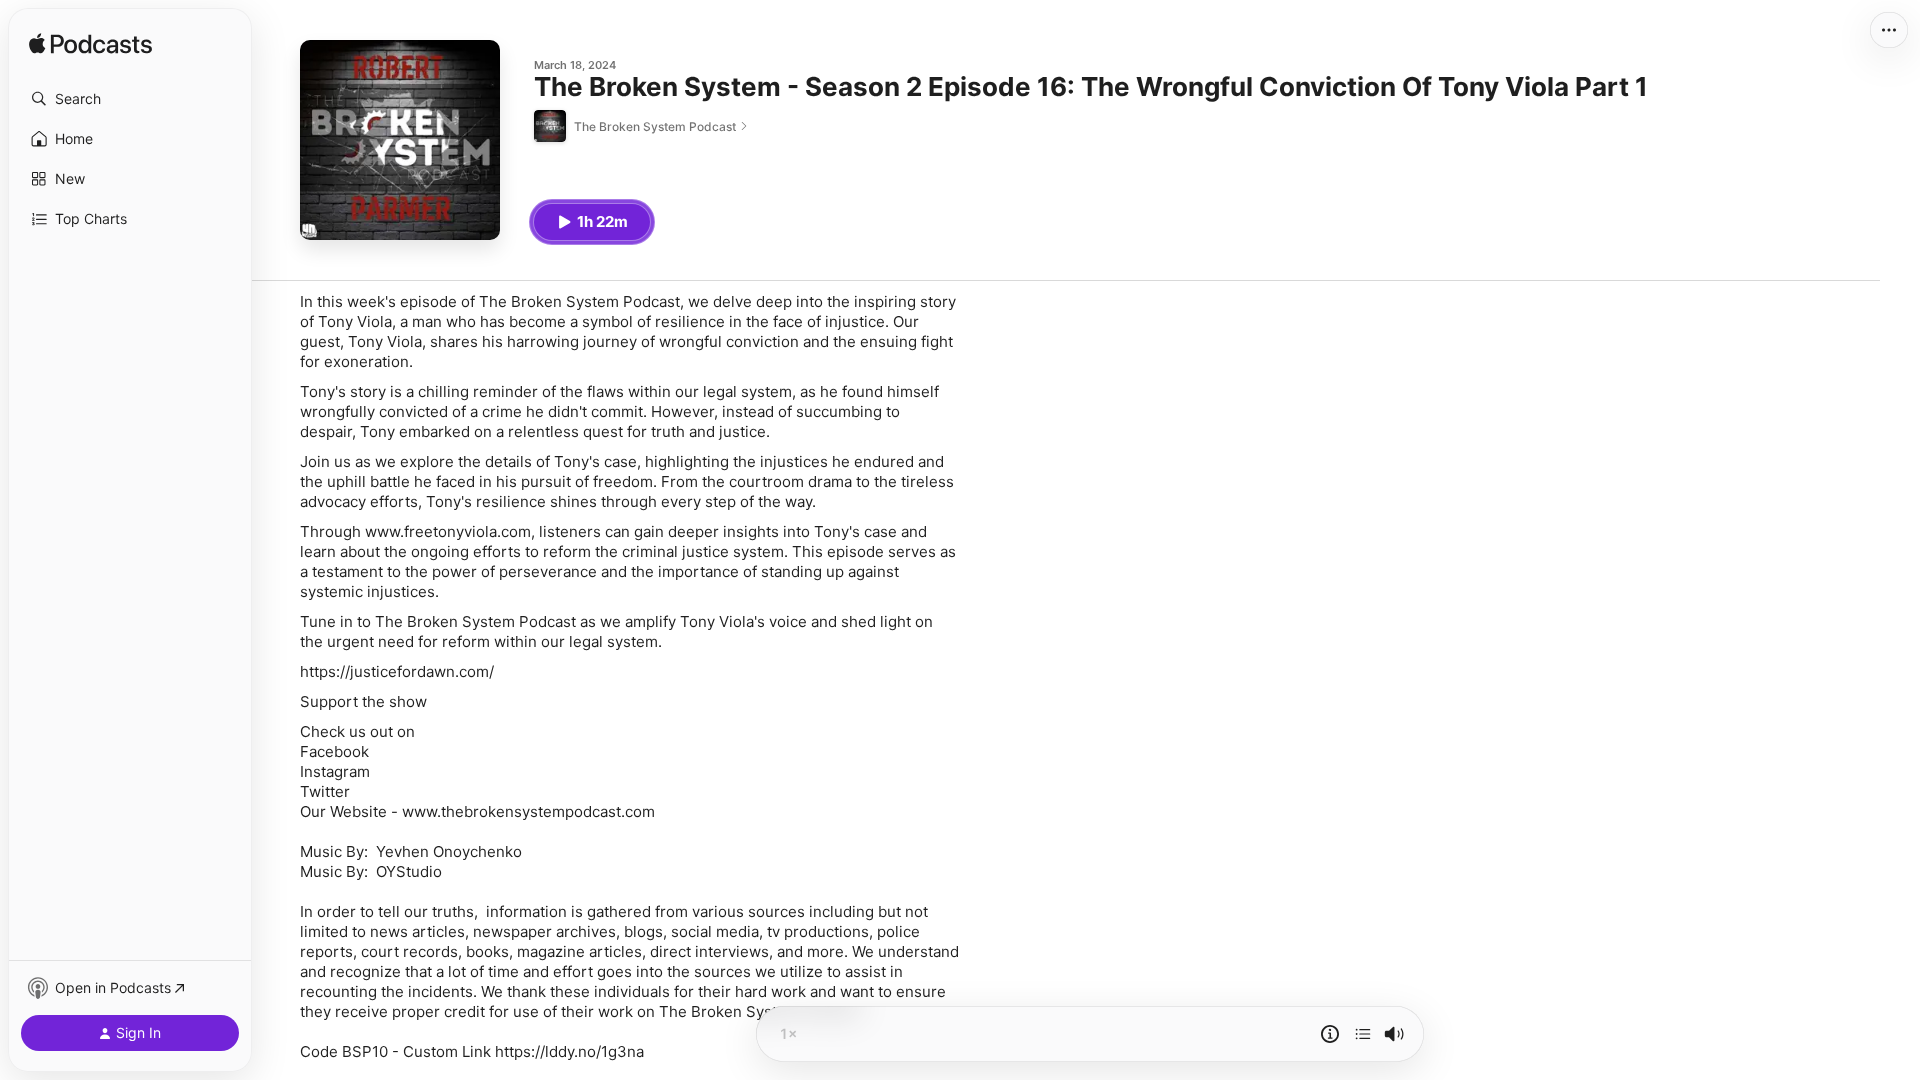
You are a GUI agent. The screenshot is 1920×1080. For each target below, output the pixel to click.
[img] (90, 45)
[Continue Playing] (1363, 1034)
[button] (130, 99)
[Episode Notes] (1330, 1034)
